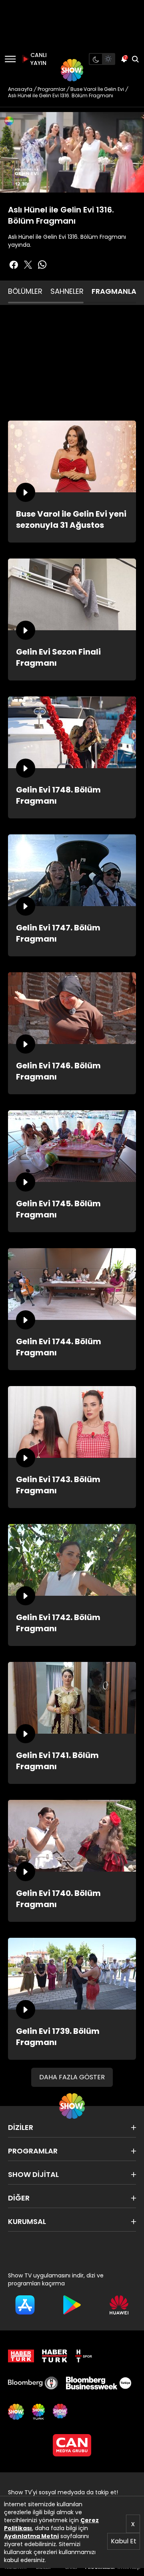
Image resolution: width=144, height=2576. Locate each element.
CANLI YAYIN (38, 59)
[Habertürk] (21, 2356)
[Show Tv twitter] (28, 265)
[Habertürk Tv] (55, 2356)
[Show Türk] (38, 2412)
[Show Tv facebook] (14, 265)
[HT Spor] (84, 2356)
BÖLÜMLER (25, 291)
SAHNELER (67, 291)
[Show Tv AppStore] (25, 2305)
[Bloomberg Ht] (33, 2383)
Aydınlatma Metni (31, 2536)
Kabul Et (124, 2541)
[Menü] (10, 59)
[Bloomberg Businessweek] (98, 2383)
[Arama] (135, 59)
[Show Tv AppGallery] (119, 2305)
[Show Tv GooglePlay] (72, 2305)
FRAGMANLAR (116, 291)
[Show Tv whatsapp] (42, 265)
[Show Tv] (72, 70)
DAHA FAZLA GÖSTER (72, 2077)
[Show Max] (61, 2412)
